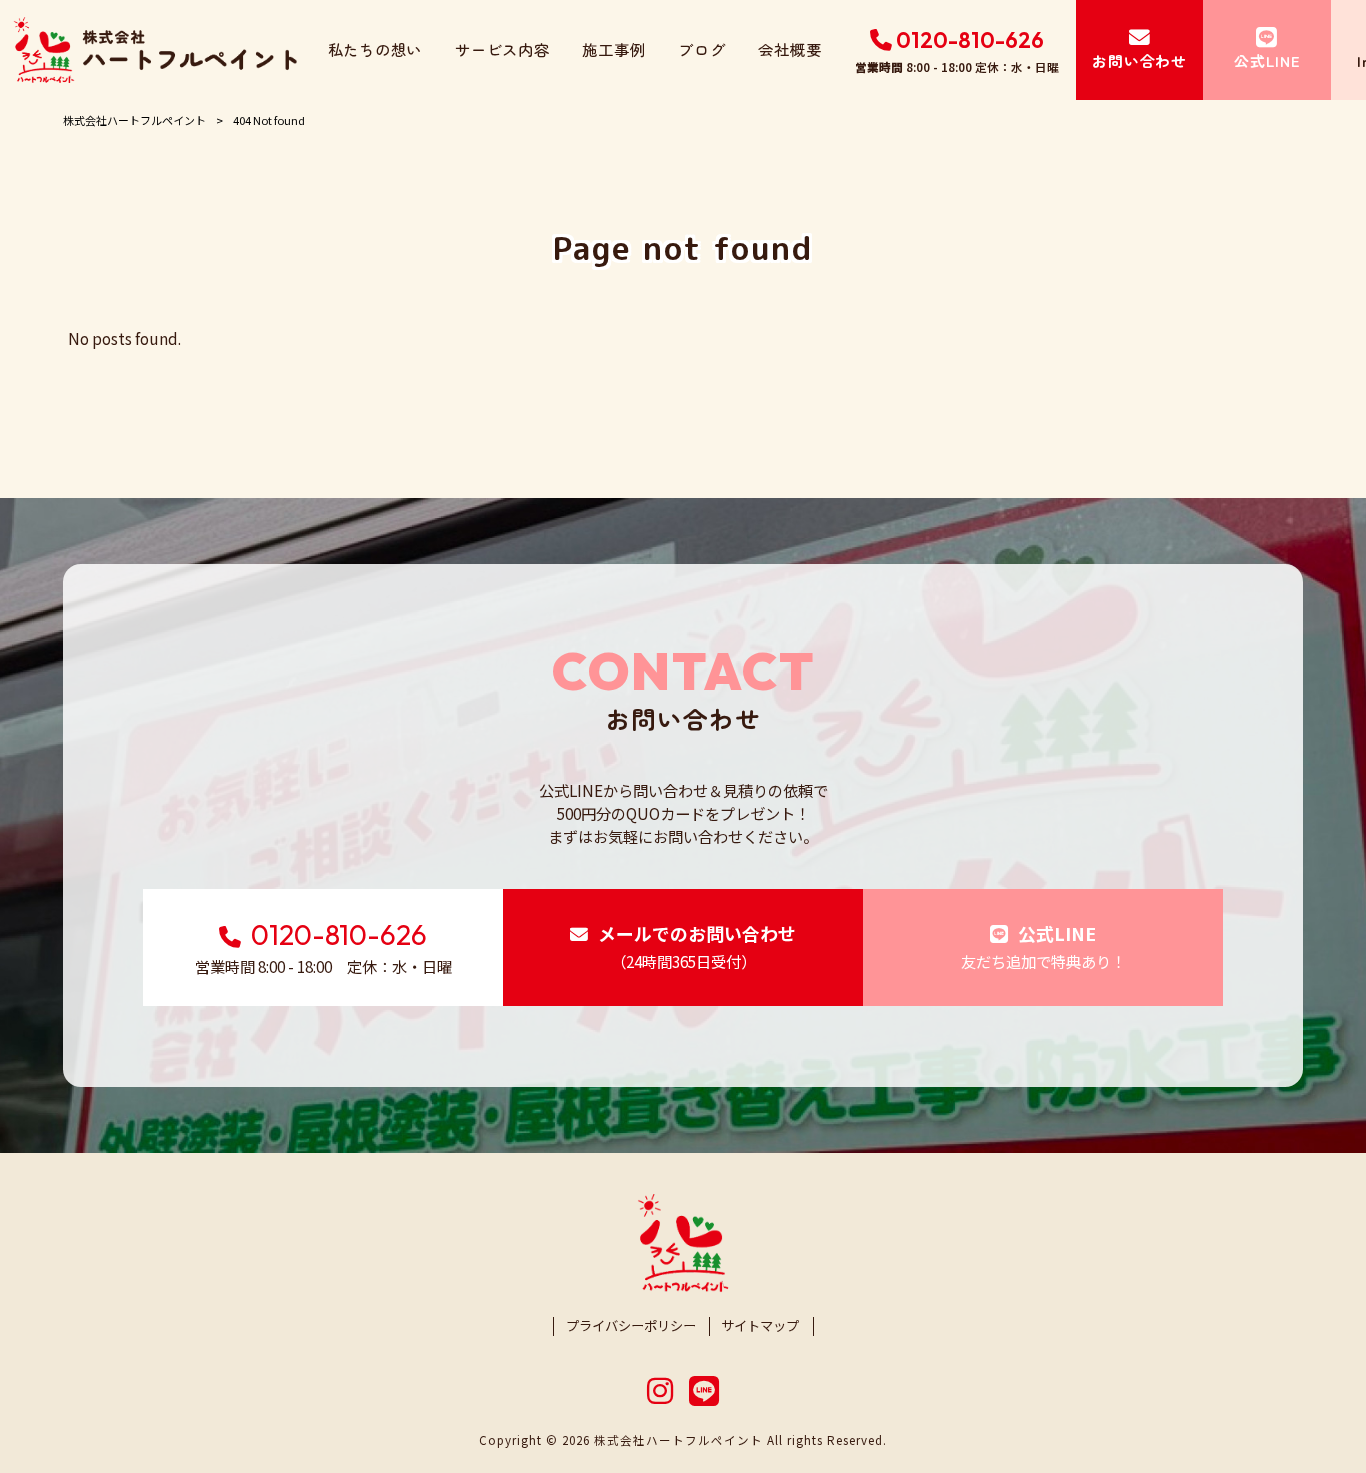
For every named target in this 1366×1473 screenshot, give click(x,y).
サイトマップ (760, 1326)
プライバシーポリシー (631, 1326)
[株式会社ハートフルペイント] (156, 50)
